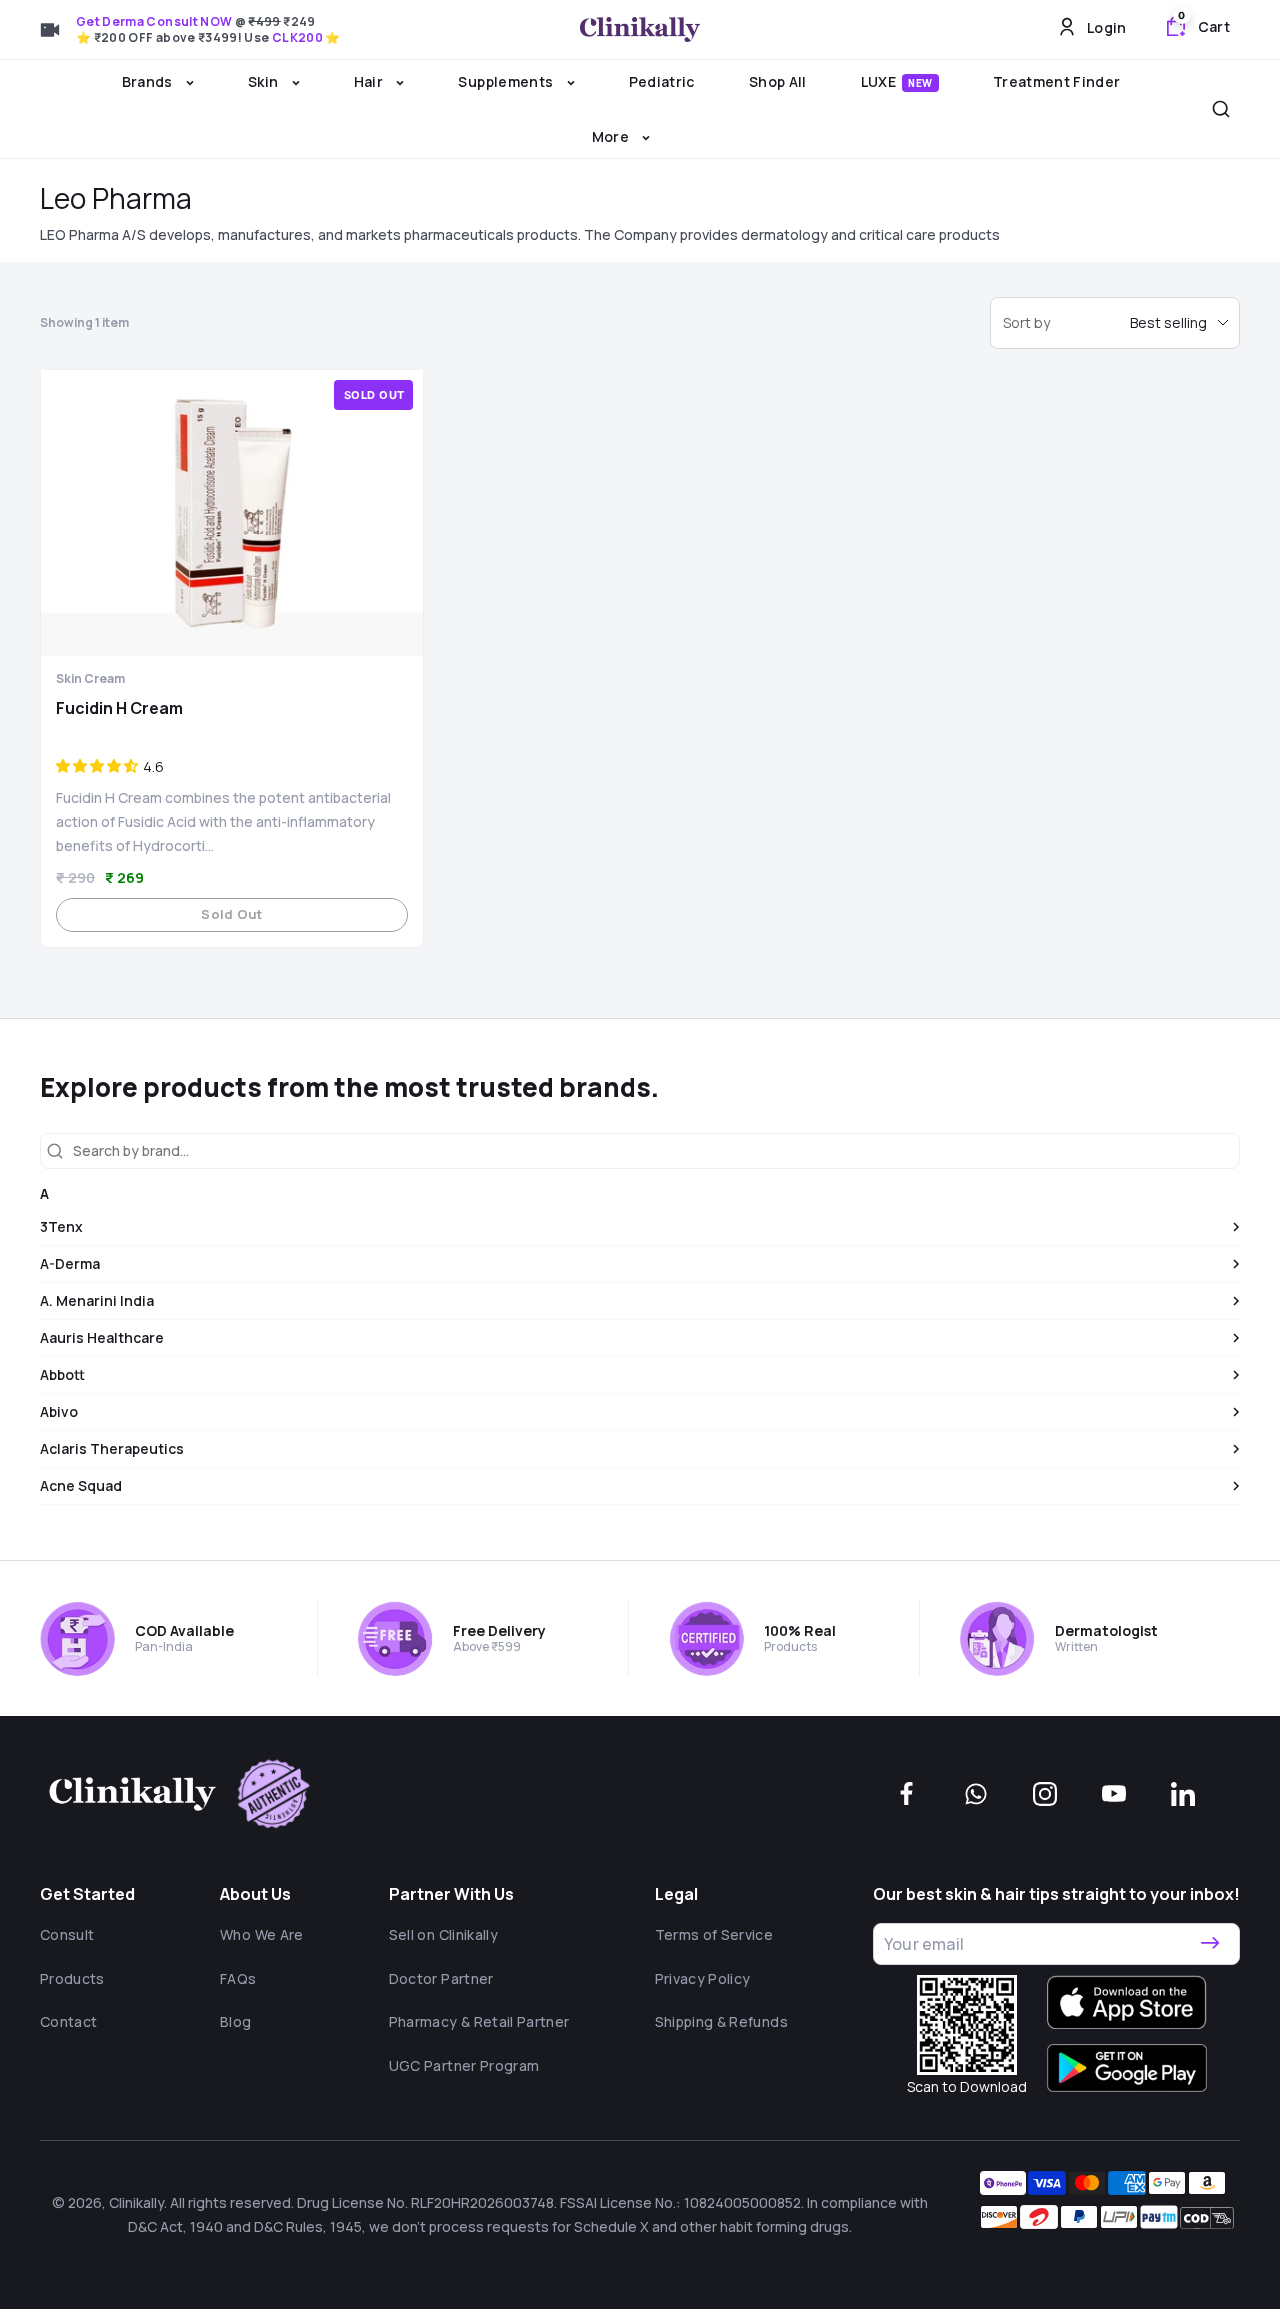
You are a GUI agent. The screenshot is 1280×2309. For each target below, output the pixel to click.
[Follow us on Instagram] (1045, 1794)
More (612, 136)
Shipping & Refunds (721, 2021)
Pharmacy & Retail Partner (479, 2021)
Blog (235, 2021)
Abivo (59, 1411)
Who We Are (262, 1934)
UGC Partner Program (464, 2065)
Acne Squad (81, 1485)
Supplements (507, 81)
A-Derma (70, 1263)
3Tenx (61, 1226)
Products (72, 1978)
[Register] (1210, 1944)
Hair (370, 81)
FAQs (238, 1978)
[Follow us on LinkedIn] (1183, 1794)
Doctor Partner (441, 1978)
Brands (149, 81)
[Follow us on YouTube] (1114, 1794)
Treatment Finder (1057, 81)
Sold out (232, 914)
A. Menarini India (97, 1300)
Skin (265, 81)
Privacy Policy (703, 1978)
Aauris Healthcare (102, 1337)
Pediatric (662, 81)
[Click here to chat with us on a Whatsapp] (976, 1794)
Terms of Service (714, 1934)
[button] (97, 766)
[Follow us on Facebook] (907, 1794)
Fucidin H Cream (119, 708)
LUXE (897, 81)
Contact (68, 2021)
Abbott (62, 1374)
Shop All (778, 81)
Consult (67, 1934)
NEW (920, 83)
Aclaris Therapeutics (112, 1448)
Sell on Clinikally (443, 1934)
